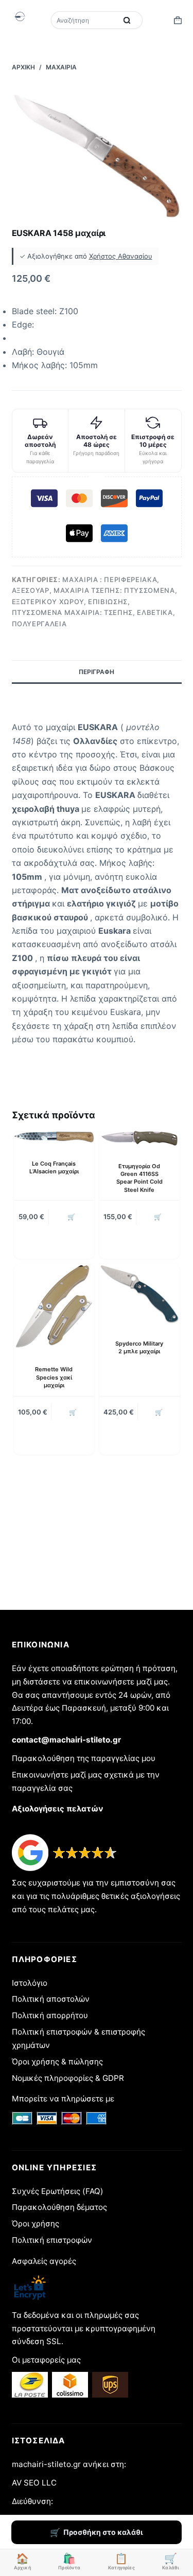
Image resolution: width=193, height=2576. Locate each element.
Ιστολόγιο (30, 1983)
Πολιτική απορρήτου (50, 2015)
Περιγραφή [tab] (97, 672)
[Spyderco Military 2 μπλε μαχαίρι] (139, 1294)
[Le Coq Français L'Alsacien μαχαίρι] (54, 1137)
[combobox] (85, 20)
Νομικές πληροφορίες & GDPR (68, 2078)
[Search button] (127, 20)
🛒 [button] (71, 1217)
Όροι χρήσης (36, 2224)
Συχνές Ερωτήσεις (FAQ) (58, 2191)
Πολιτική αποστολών (51, 1999)
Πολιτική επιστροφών (52, 2240)
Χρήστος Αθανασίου (121, 256)
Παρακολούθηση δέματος (59, 2207)
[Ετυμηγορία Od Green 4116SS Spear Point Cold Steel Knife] (139, 1138)
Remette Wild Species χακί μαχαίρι (54, 1377)
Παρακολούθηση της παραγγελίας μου (84, 1758)
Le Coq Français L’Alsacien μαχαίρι (54, 1167)
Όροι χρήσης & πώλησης (57, 2062)
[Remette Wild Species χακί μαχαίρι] (54, 1307)
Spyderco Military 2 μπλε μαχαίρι (139, 1347)
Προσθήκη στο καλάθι (103, 2532)
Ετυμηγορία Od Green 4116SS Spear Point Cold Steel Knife (139, 1178)
